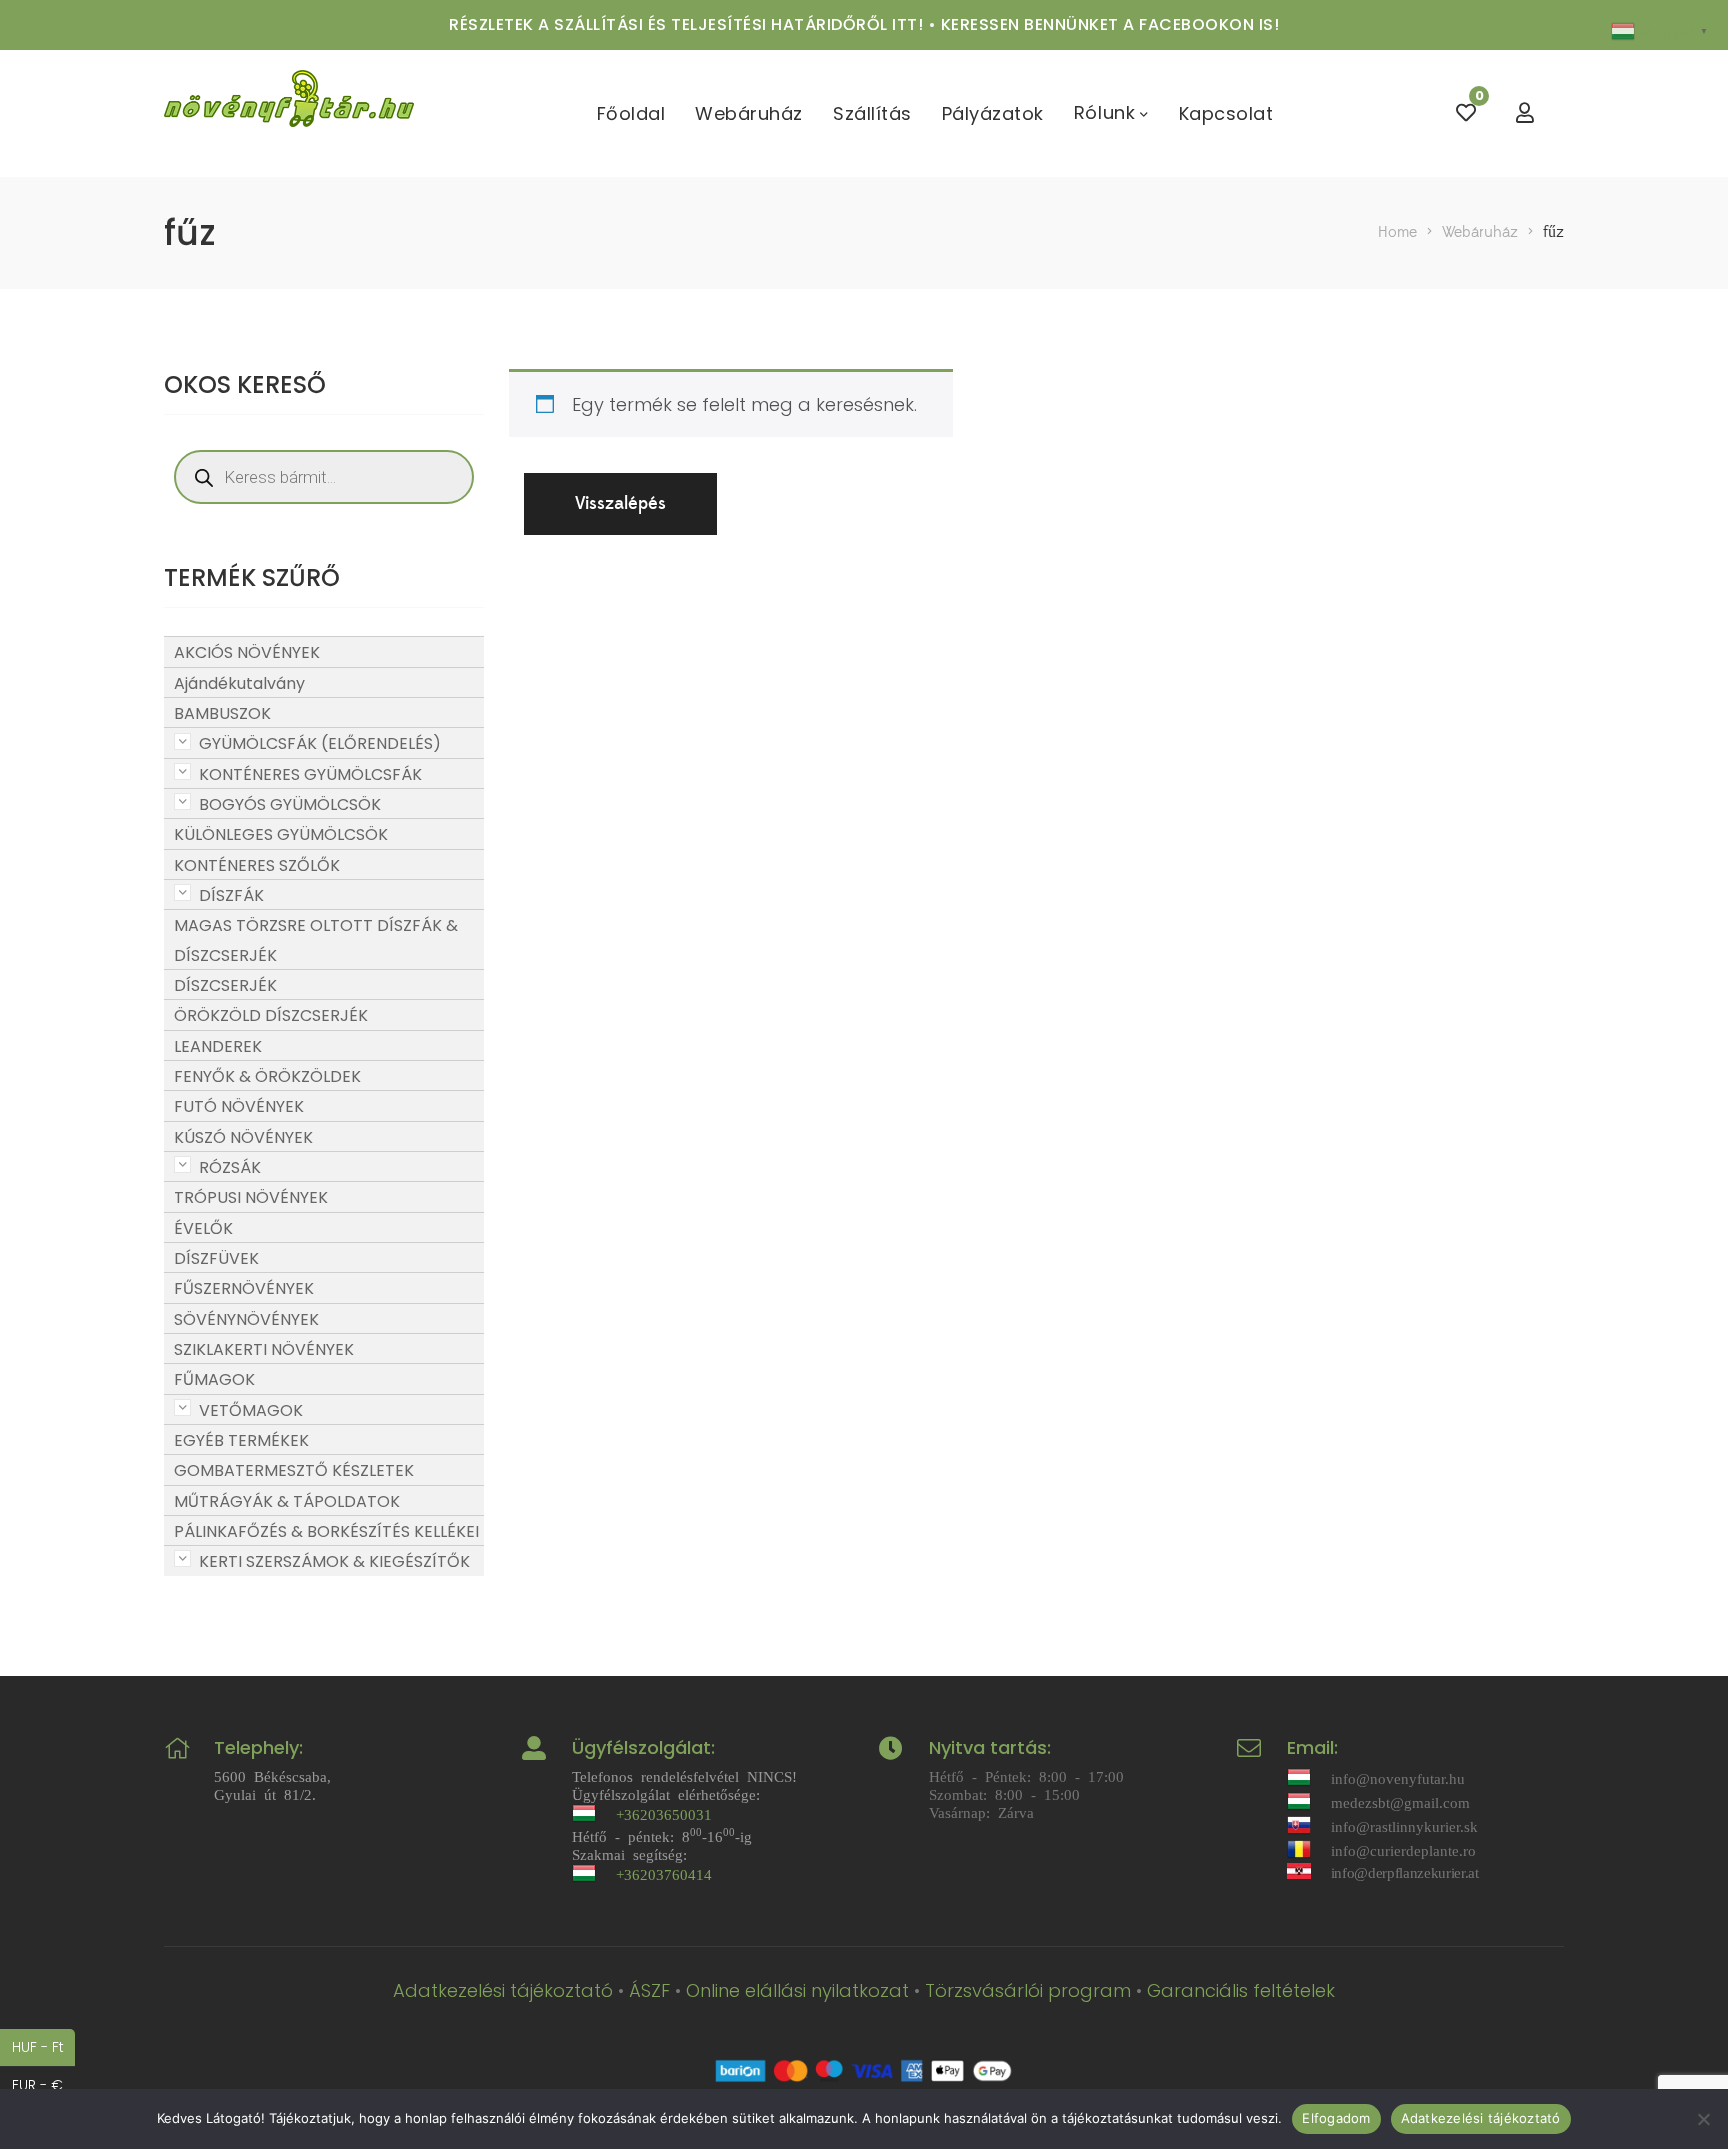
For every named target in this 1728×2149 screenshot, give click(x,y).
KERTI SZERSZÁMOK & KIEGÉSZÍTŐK (334, 1561)
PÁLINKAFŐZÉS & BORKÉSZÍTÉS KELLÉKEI (326, 1531)
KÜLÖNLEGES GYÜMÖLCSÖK (281, 834)
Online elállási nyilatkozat (797, 1990)
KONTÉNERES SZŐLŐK (257, 865)
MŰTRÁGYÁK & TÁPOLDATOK (287, 1501)
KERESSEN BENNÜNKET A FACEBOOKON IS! (1110, 24)
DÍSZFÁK (231, 895)
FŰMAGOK (214, 1379)
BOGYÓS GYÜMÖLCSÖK (290, 804)
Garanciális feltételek (1241, 1990)
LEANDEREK (218, 1046)
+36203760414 (664, 1873)
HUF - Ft (43, 2046)
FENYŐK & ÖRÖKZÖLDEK (267, 1076)
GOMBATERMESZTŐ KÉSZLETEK (294, 1470)
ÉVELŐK (203, 1228)
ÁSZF (649, 1990)
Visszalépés (620, 503)
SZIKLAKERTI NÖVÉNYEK (264, 1349)
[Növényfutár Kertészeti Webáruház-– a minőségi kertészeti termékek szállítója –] (289, 113)
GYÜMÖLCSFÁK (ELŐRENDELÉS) (320, 743)
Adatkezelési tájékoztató (503, 1990)
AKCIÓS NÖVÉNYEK (247, 652)
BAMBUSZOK (222, 713)
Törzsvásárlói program (1028, 1990)
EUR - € (43, 2084)
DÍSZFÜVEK (216, 1258)
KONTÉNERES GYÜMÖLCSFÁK (310, 774)
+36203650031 (664, 1813)
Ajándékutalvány (239, 683)
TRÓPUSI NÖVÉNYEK (251, 1197)
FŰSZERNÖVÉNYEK (244, 1288)
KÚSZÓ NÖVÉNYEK (243, 1137)
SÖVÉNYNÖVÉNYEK (246, 1319)
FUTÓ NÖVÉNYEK (239, 1106)
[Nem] (1703, 2119)
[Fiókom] (1525, 113)
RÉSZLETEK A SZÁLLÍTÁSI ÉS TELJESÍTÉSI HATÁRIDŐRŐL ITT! (686, 24)
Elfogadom (1336, 2118)
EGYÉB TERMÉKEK (241, 1440)
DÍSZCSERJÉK (225, 985)
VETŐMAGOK (251, 1410)
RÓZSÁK (230, 1167)
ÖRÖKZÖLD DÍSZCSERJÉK (271, 1015)
